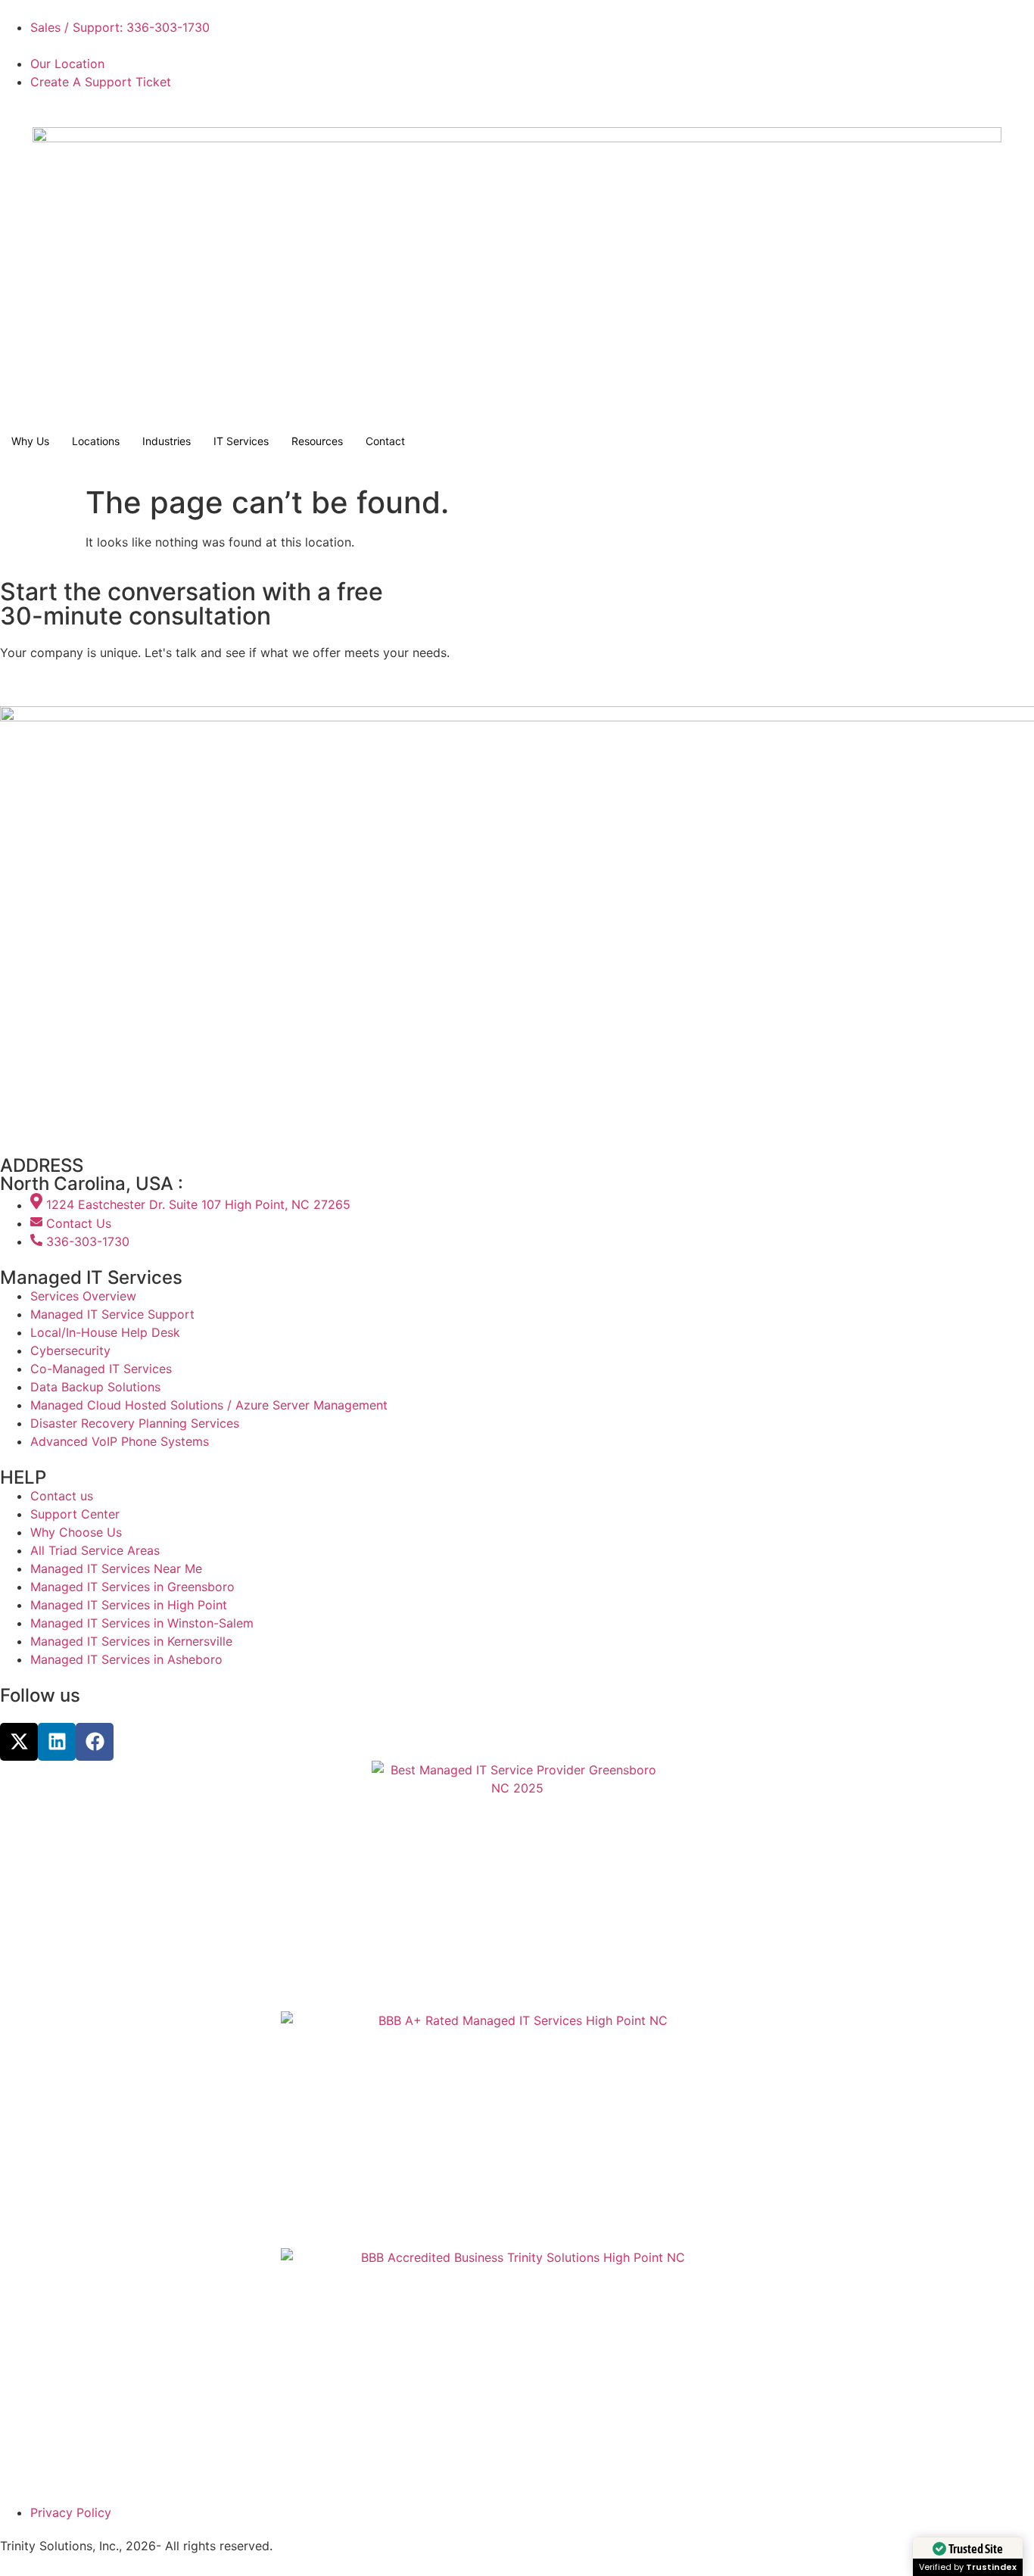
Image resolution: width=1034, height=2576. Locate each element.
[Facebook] (95, 1742)
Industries (167, 441)
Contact (385, 441)
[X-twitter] (19, 1742)
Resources (317, 441)
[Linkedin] (57, 1742)
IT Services (241, 441)
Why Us (30, 441)
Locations (96, 441)
